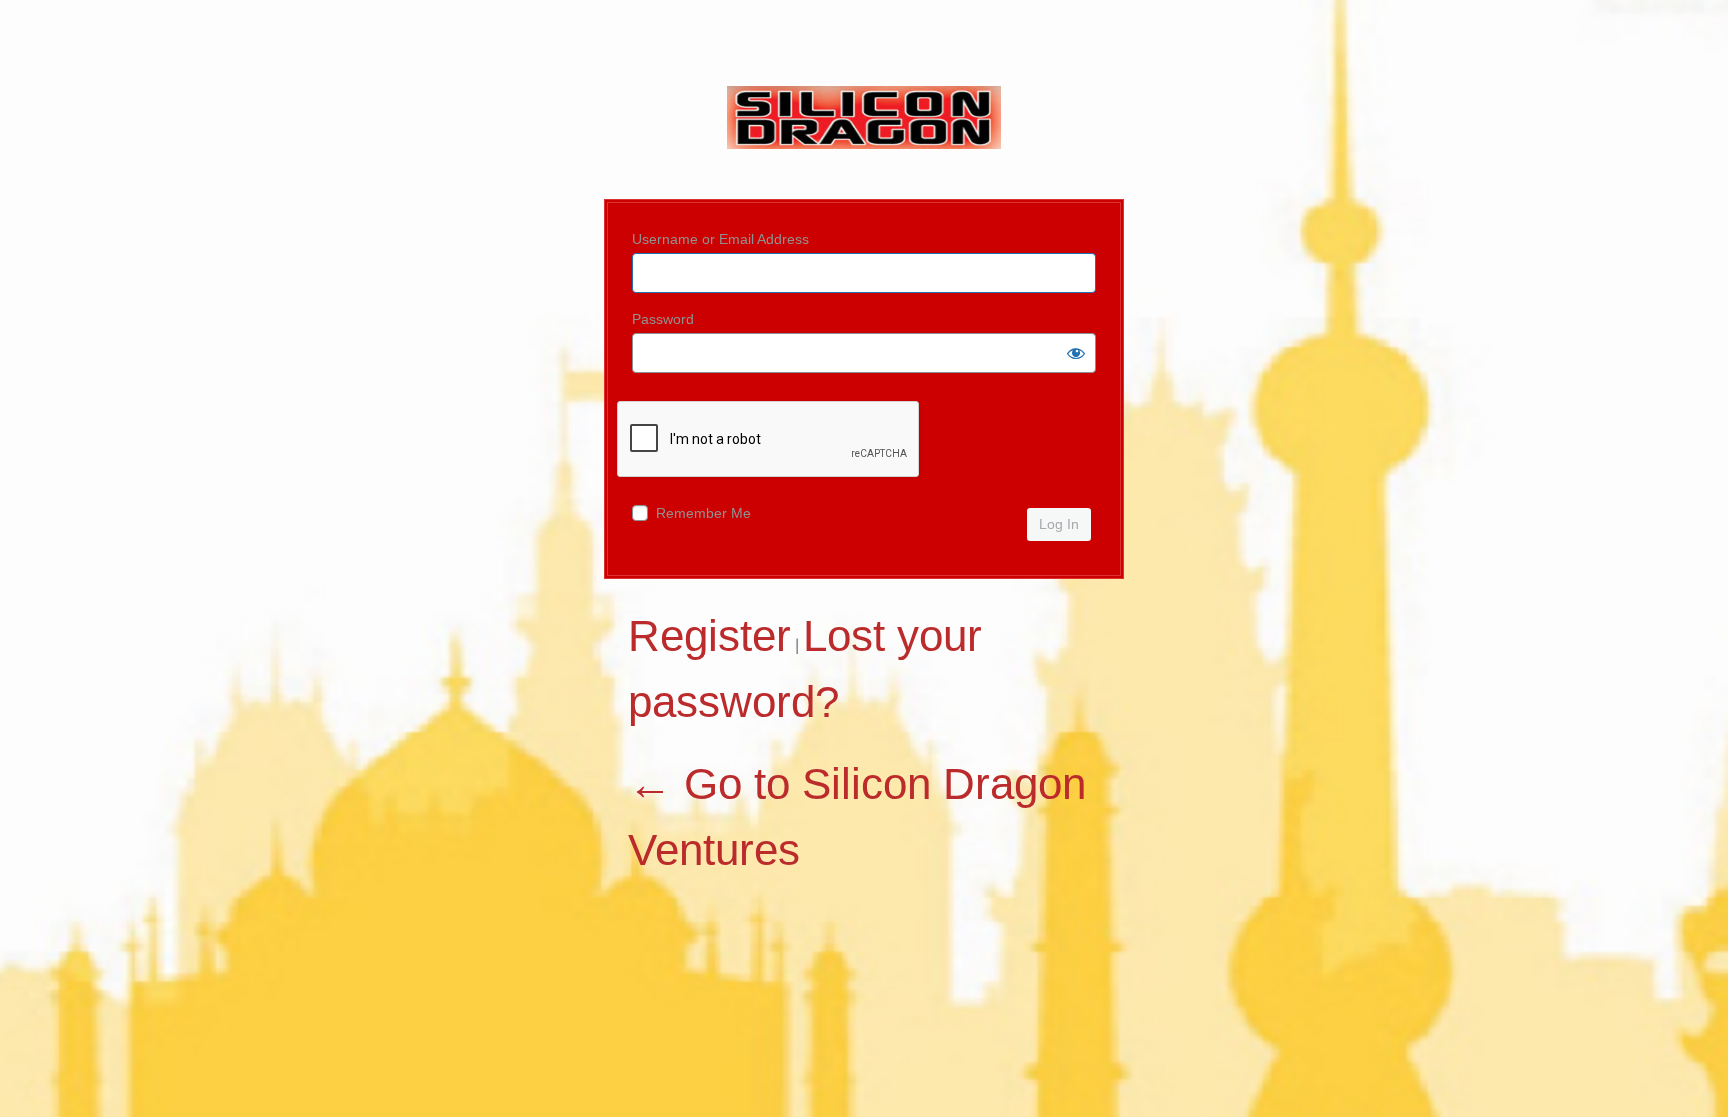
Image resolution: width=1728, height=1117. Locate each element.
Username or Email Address (720, 239)
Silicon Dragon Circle (864, 132)
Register (709, 635)
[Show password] (1076, 353)
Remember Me (703, 513)
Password (663, 319)
